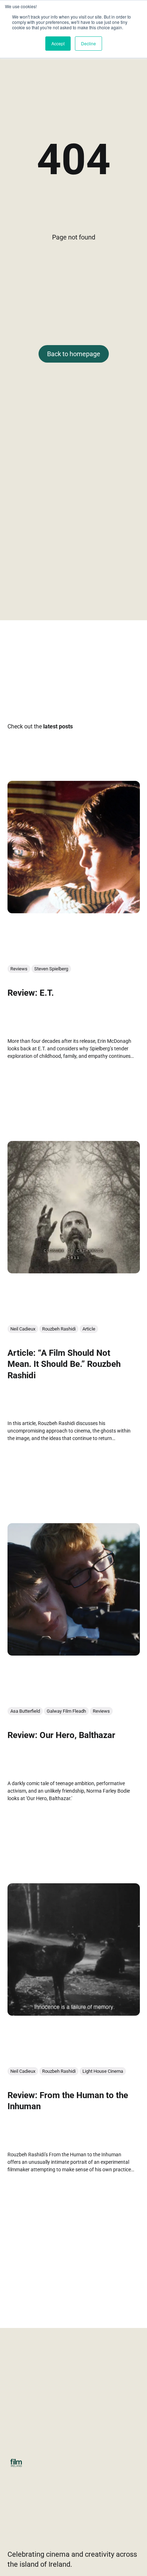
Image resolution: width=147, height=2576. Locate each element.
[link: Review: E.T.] (74, 911)
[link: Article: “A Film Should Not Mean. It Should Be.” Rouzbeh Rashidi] (74, 1271)
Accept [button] (58, 43)
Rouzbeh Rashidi (59, 1329)
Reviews (19, 969)
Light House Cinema (103, 2072)
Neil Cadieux (23, 1329)
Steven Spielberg (51, 969)
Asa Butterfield (25, 1711)
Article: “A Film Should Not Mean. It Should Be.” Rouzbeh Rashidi (64, 1364)
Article (89, 1329)
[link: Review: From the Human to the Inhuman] (74, 2013)
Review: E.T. (31, 993)
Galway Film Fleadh (66, 1711)
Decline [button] (88, 43)
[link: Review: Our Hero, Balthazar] (74, 1653)
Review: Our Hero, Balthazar (61, 1736)
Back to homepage (74, 354)
